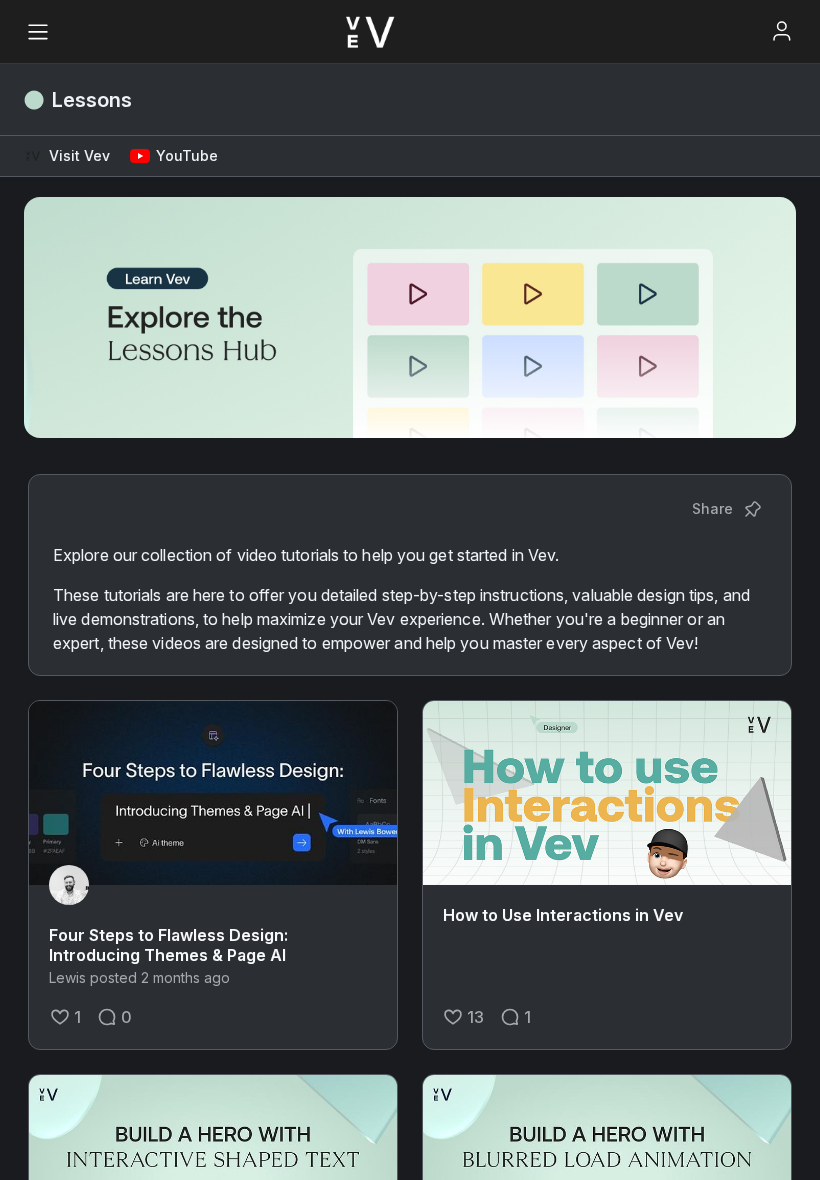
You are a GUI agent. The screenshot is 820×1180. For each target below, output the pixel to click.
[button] (68, 156)
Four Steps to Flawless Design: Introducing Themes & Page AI (168, 945)
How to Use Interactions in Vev (563, 915)
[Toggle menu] (38, 32)
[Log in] (782, 31)
